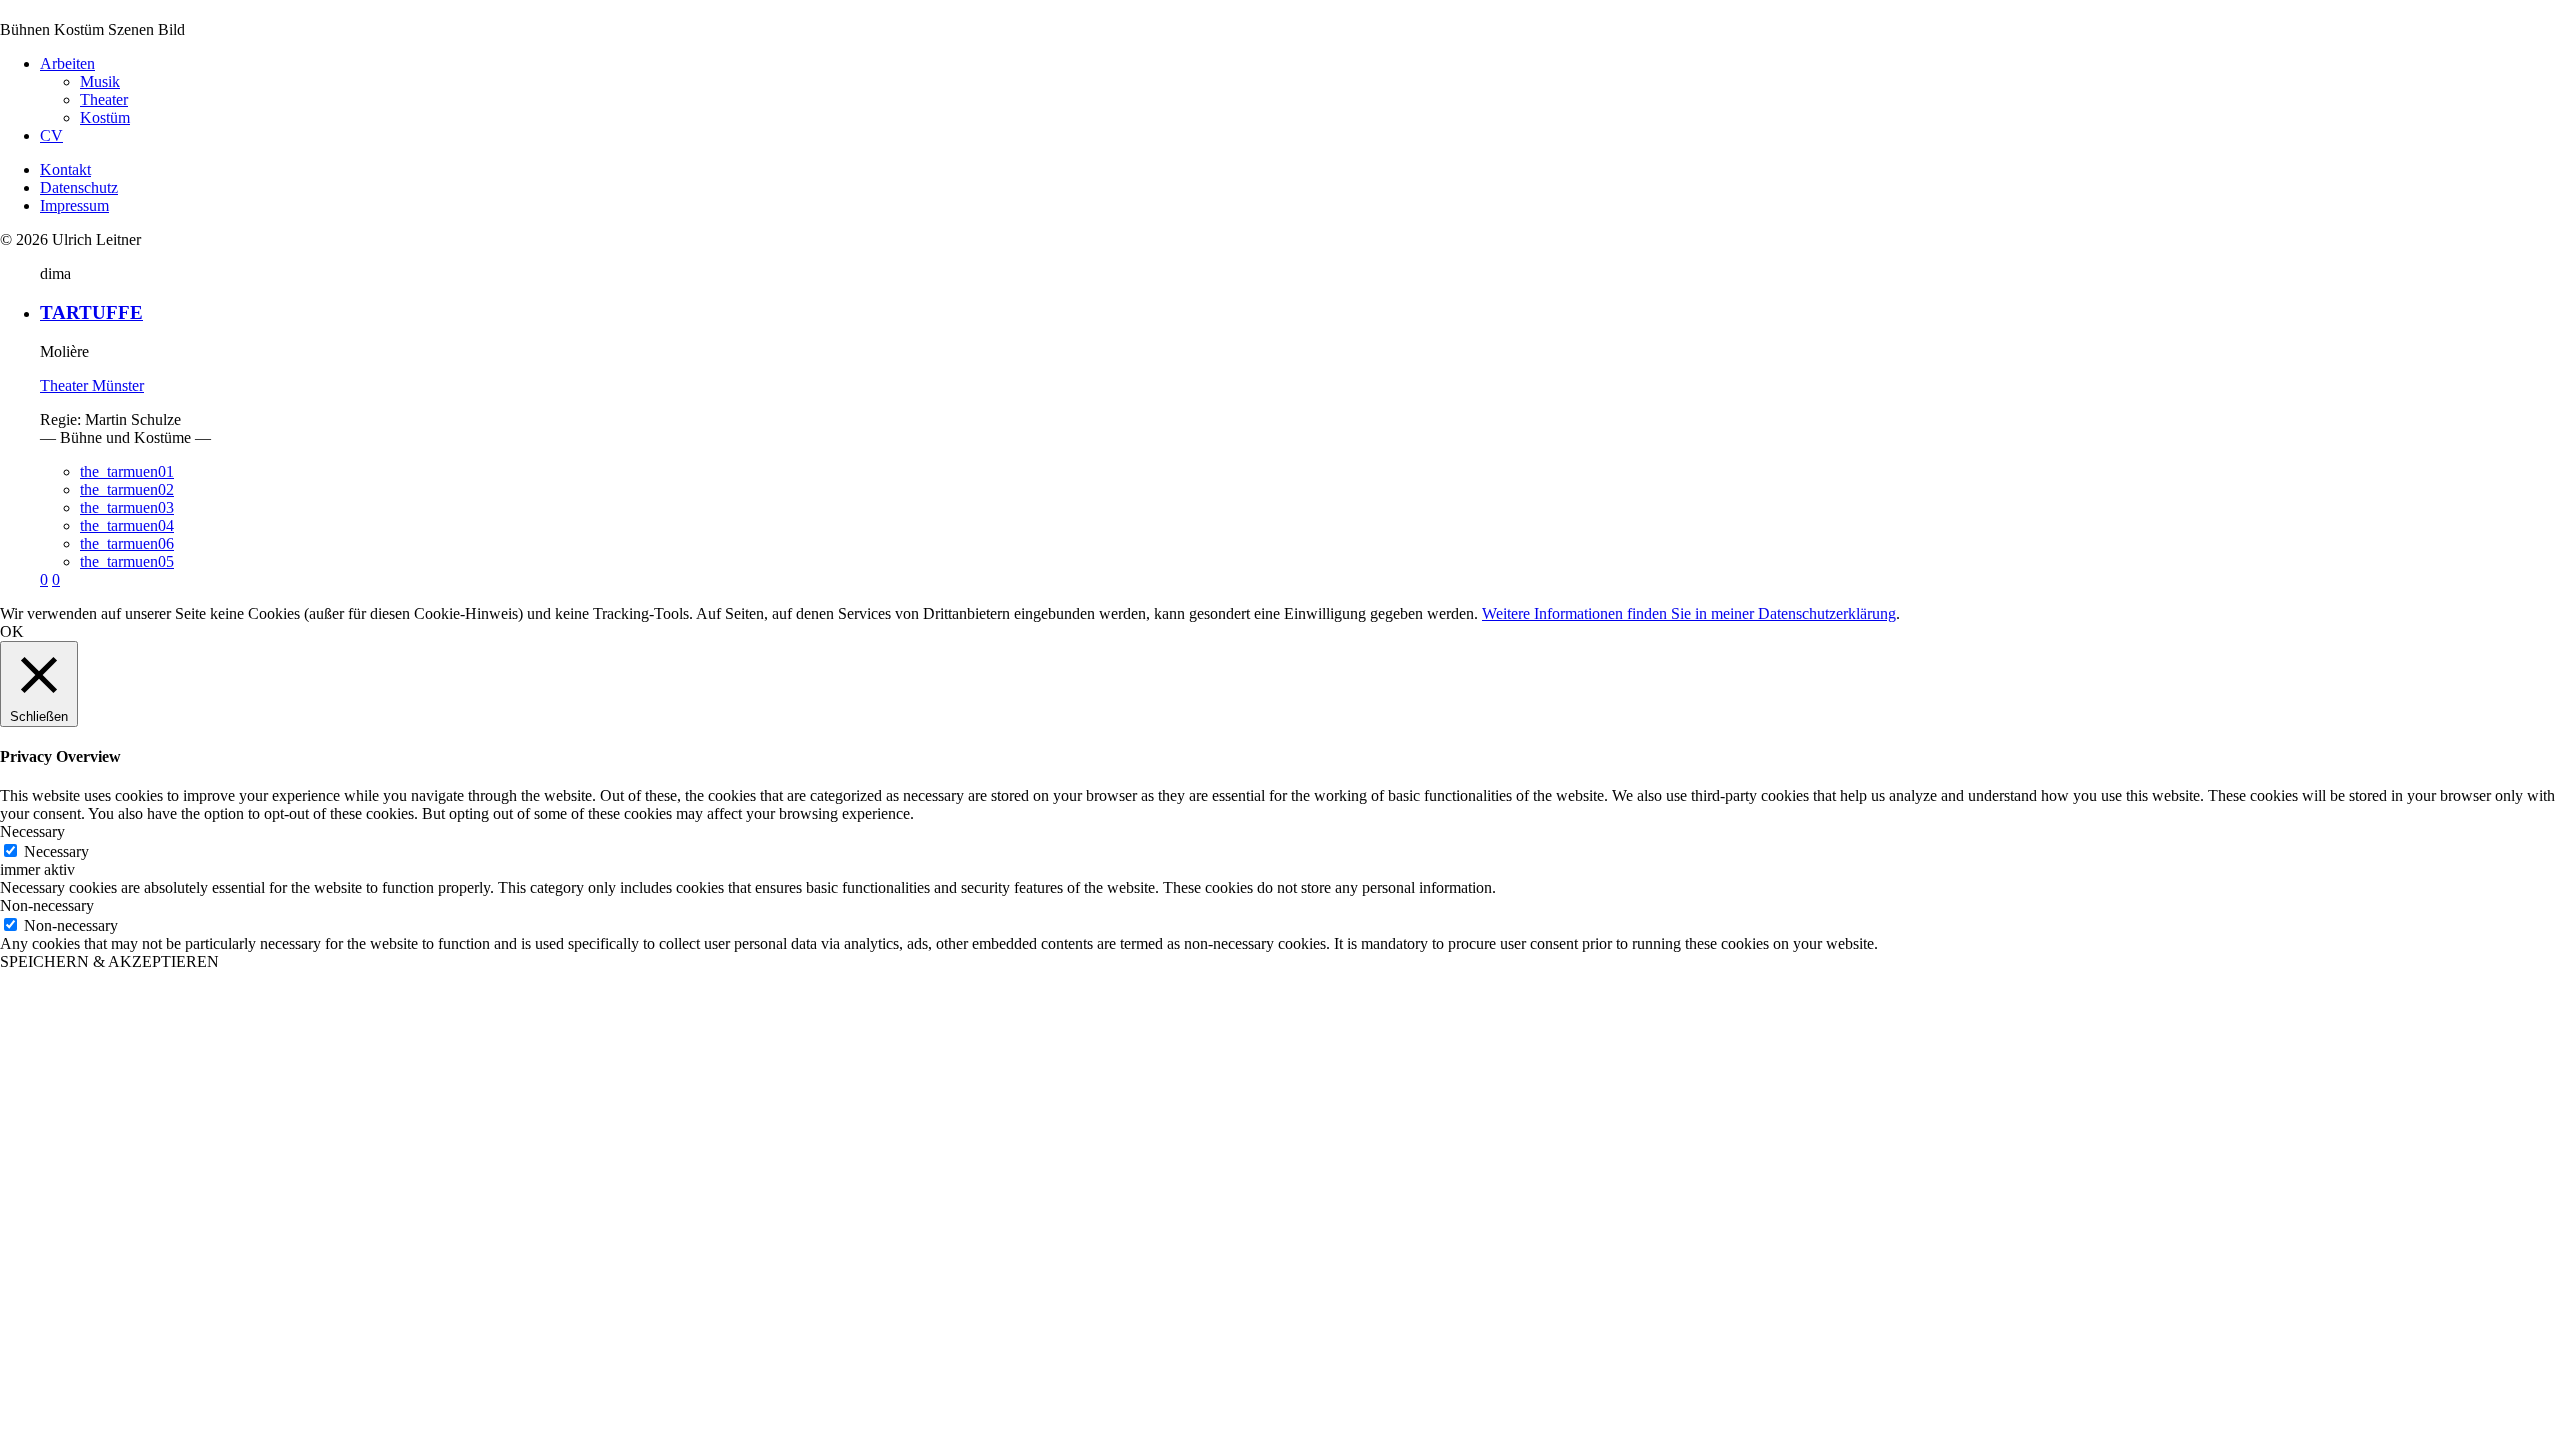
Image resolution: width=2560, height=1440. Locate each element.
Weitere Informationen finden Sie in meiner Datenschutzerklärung (1689, 613)
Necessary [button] (32, 831)
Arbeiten (67, 63)
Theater (104, 99)
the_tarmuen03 (127, 507)
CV (51, 135)
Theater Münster (92, 385)
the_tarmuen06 (127, 543)
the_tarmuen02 (127, 489)
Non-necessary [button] (47, 905)
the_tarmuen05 (127, 561)
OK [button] (12, 631)
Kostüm (105, 117)
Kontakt (65, 169)
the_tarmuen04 (127, 525)
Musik (100, 81)
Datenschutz (79, 187)
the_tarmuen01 (127, 471)
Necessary (56, 851)
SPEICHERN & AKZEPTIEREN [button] (109, 961)
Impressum (74, 205)
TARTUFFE (91, 312)
